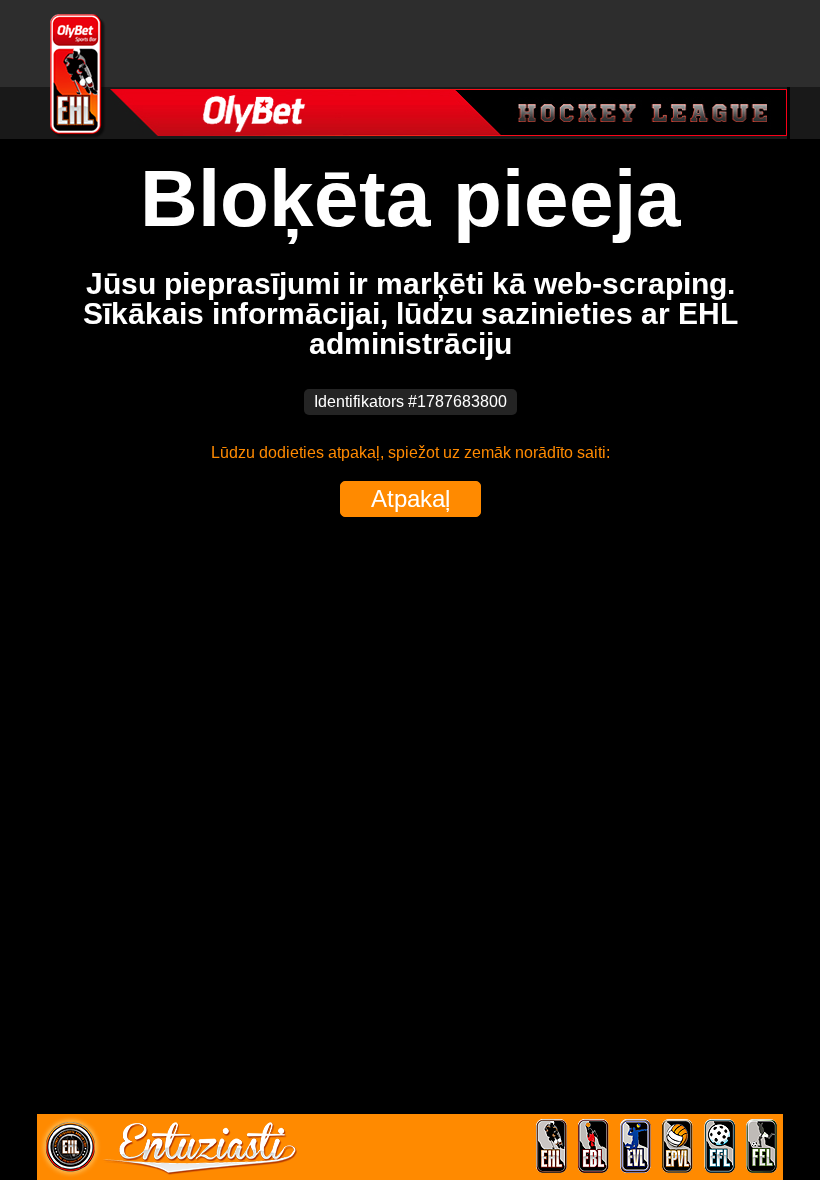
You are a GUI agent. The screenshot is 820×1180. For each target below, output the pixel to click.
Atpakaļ (410, 498)
